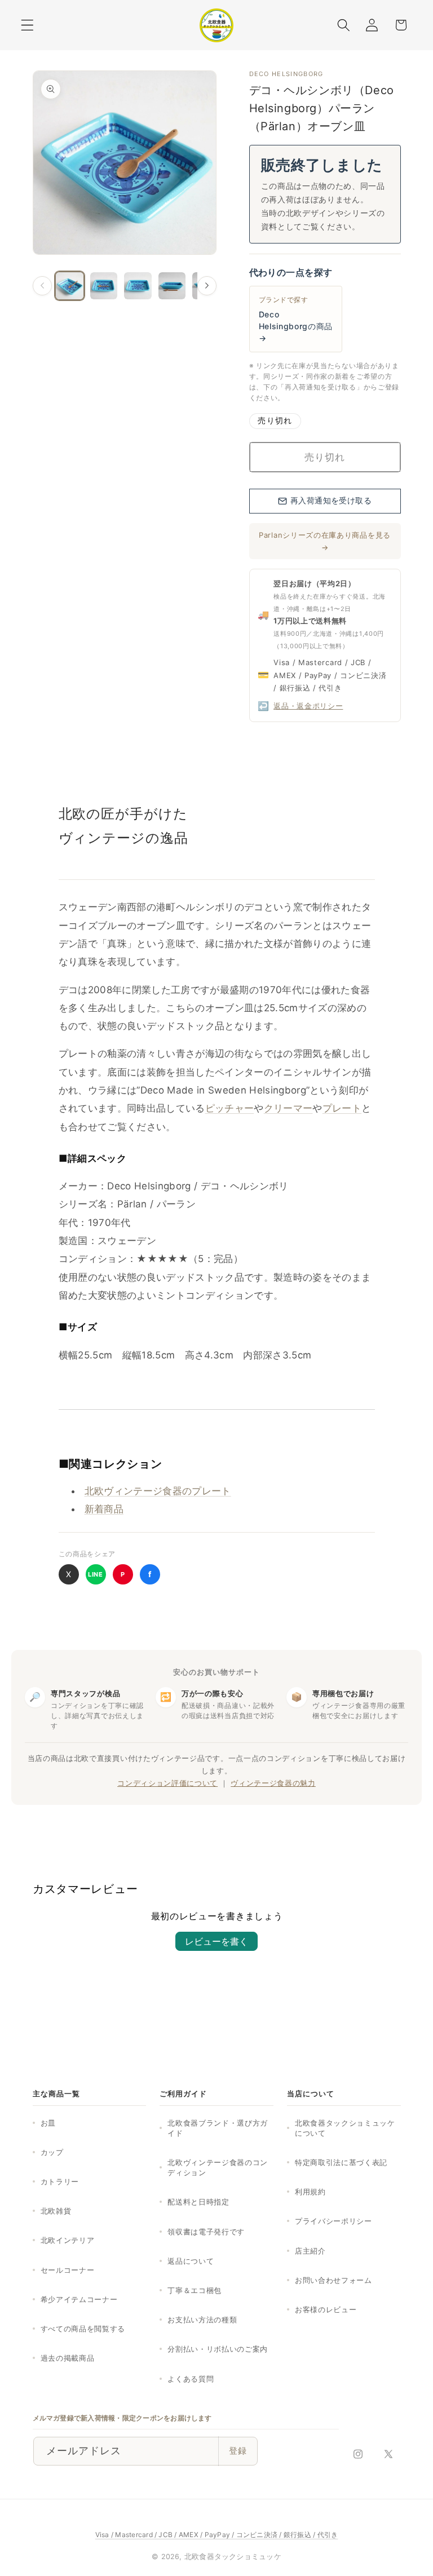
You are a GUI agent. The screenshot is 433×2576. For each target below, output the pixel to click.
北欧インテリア (68, 2240)
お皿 (48, 2123)
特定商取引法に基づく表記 (341, 2162)
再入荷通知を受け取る (331, 501)
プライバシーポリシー (333, 2221)
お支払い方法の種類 (202, 2320)
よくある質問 (191, 2379)
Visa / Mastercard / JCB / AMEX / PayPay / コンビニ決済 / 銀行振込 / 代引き (217, 2535)
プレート (342, 1108)
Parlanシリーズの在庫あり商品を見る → (325, 541)
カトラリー (60, 2181)
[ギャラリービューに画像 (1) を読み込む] (70, 286)
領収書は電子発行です (206, 2232)
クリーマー (288, 1108)
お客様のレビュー (326, 2309)
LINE (96, 1574)
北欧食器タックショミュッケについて (345, 2128)
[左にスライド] (42, 286)
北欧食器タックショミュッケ (233, 2557)
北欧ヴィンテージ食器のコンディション (218, 2167)
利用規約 (310, 2192)
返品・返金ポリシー (308, 706)
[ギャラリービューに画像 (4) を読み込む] (172, 286)
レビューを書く (216, 1941)
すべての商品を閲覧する (83, 2329)
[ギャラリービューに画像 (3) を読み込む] (138, 286)
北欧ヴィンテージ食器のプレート (158, 1491)
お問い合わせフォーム (333, 2280)
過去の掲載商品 (68, 2358)
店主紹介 (310, 2251)
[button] (27, 25)
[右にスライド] (207, 286)
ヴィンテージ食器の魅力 (273, 1783)
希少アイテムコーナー (79, 2299)
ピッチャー (230, 1108)
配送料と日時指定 (198, 2202)
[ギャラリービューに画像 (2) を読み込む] (104, 286)
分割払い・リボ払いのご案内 (218, 2349)
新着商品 (104, 1509)
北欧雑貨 (56, 2211)
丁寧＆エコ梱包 (195, 2290)
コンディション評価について (167, 1783)
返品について (191, 2261)
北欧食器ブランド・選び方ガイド (218, 2128)
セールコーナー (68, 2270)
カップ (52, 2152)
